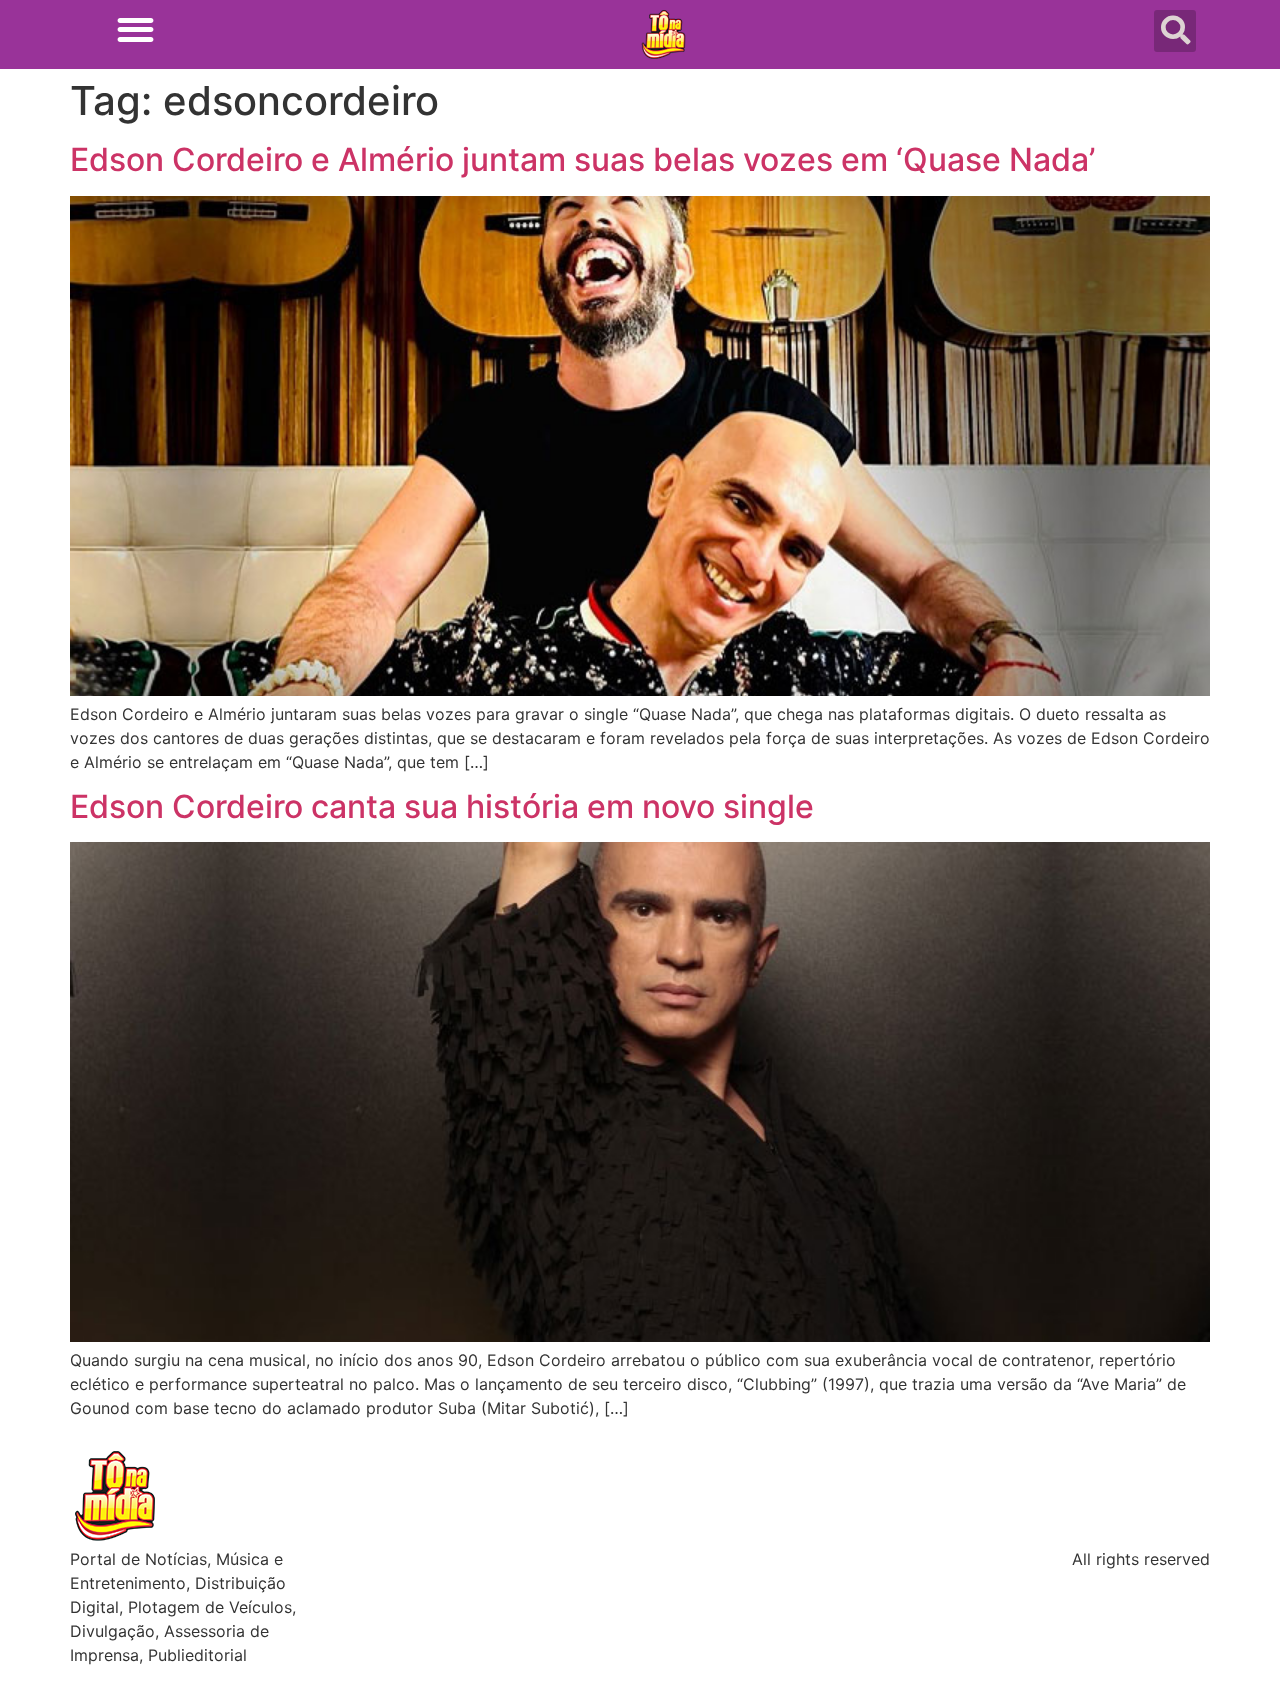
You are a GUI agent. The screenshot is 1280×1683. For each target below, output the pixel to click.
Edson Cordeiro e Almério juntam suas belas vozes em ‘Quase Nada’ (582, 159)
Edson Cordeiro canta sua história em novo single (442, 806)
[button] (135, 29)
